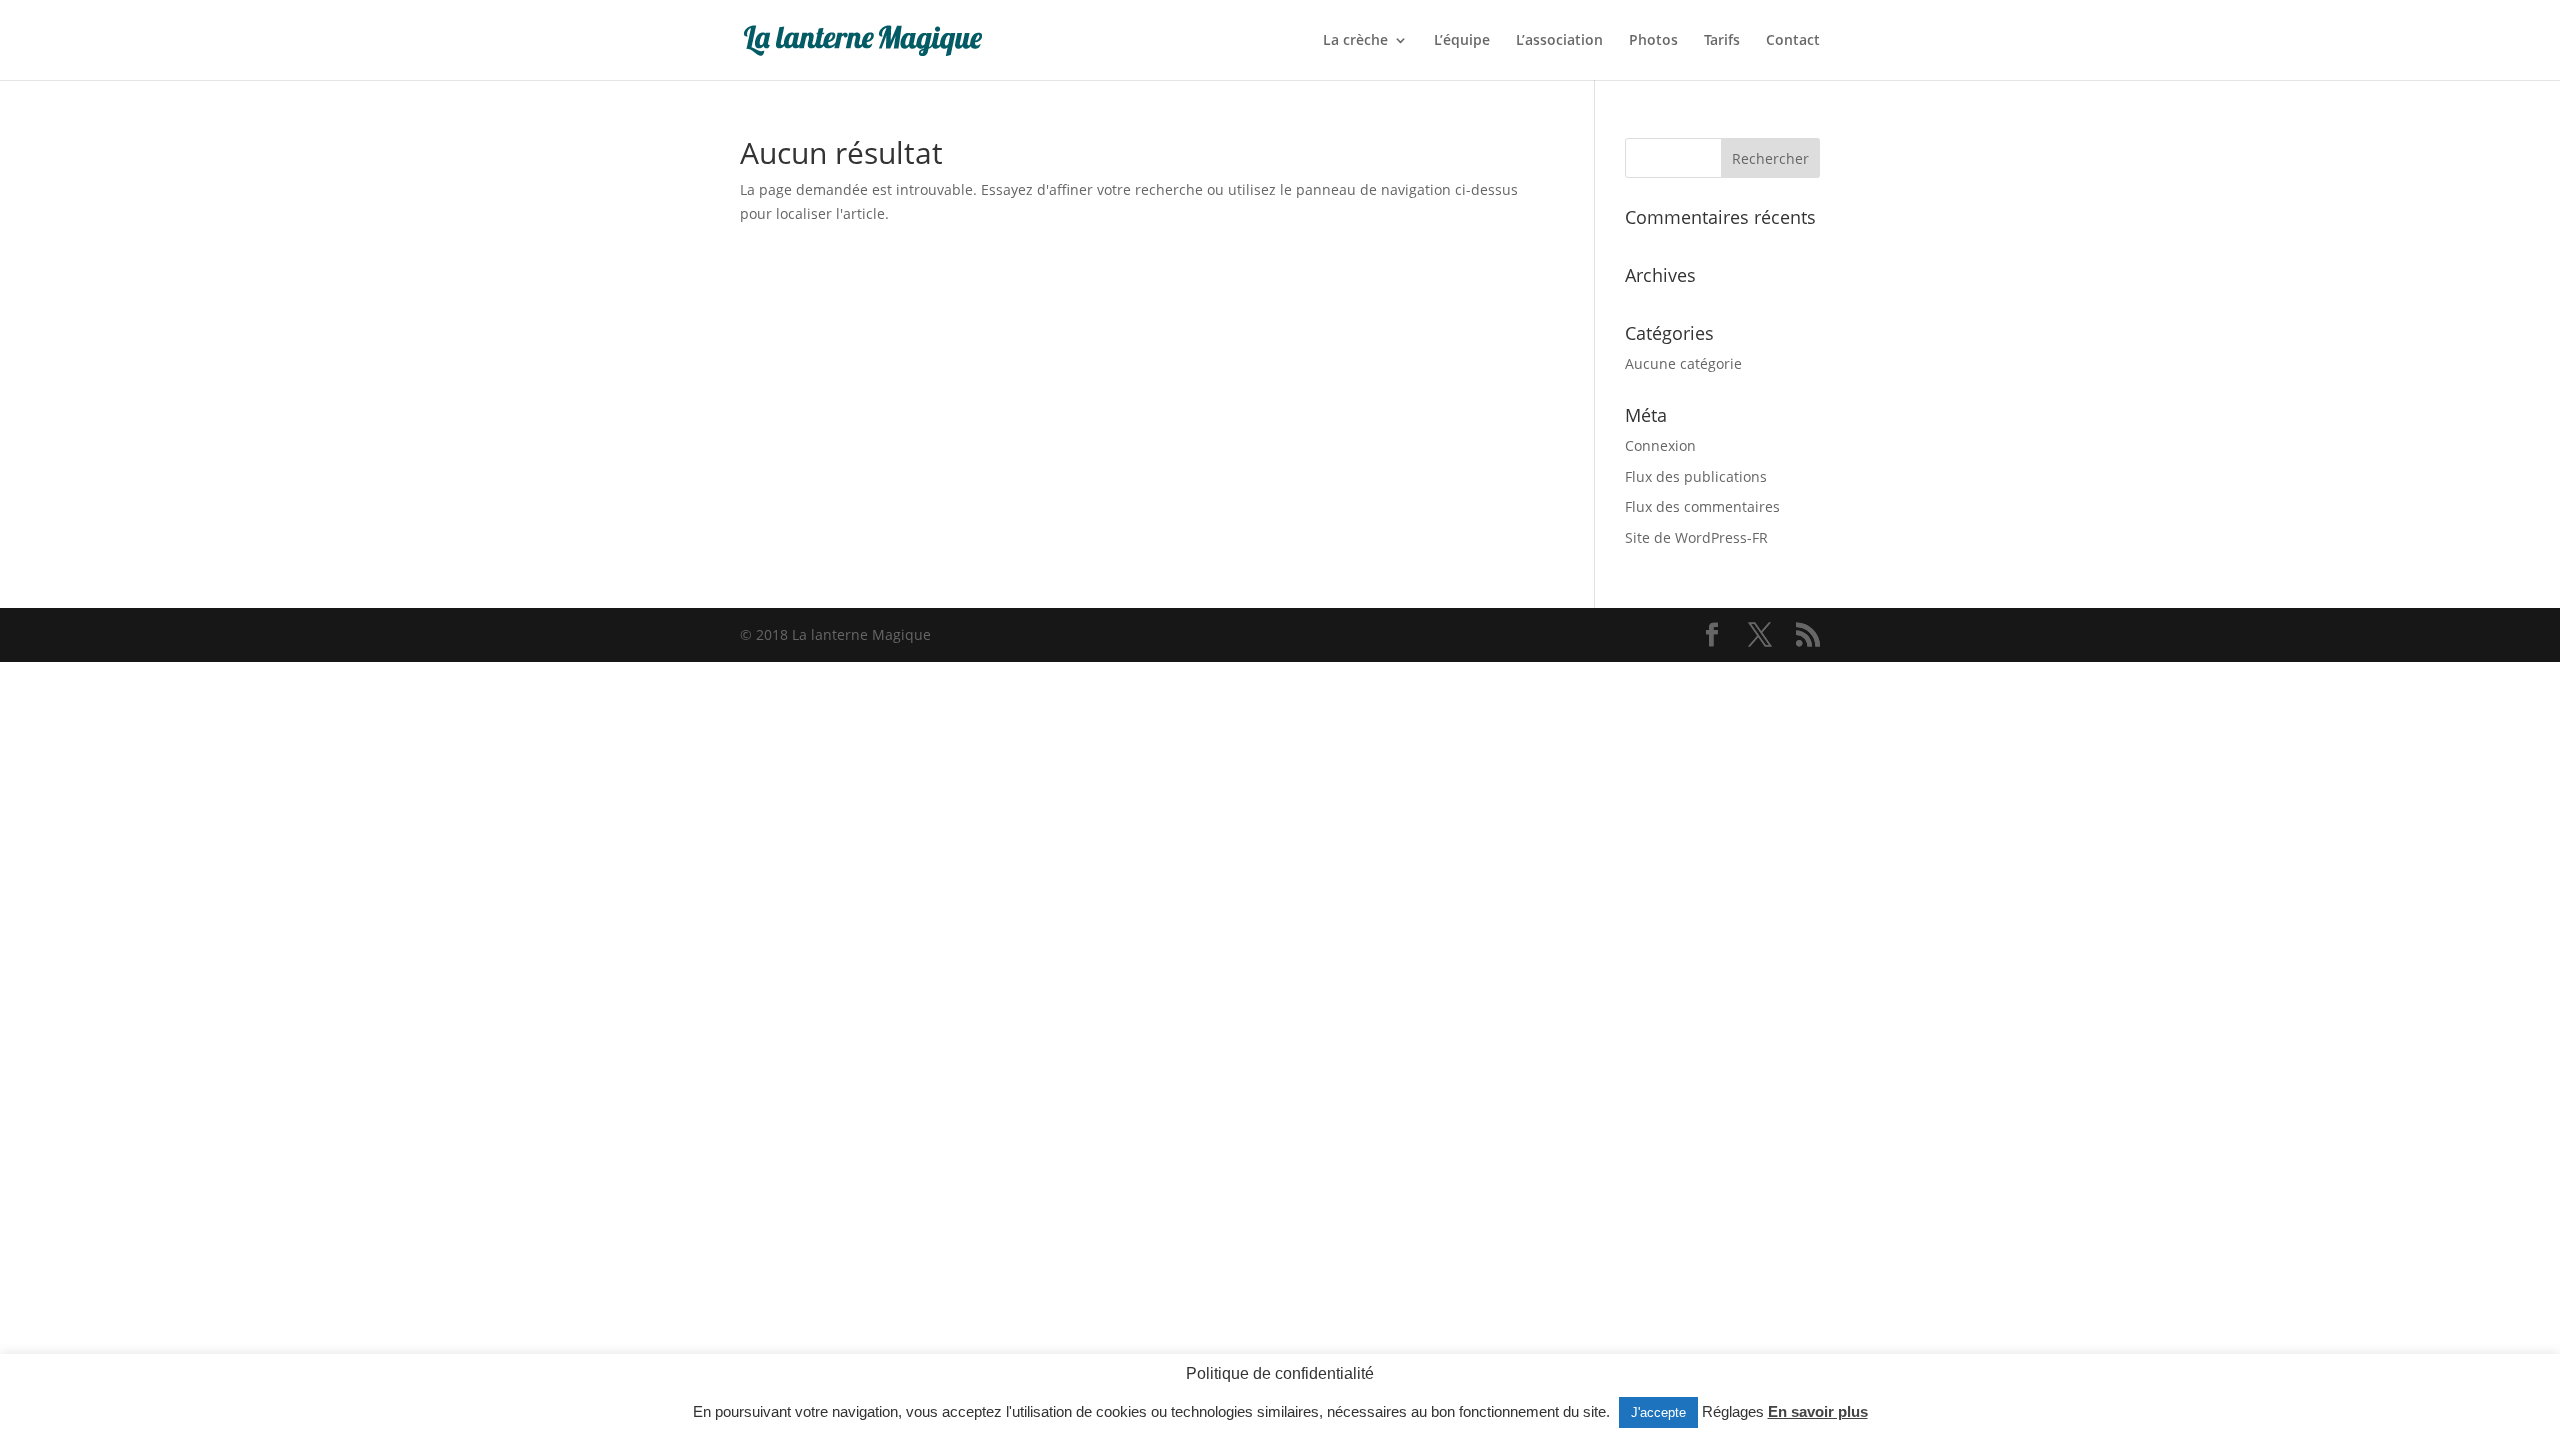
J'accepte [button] (1658, 1412)
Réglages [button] (1733, 1411)
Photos (1653, 41)
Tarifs (1722, 41)
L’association (1559, 41)
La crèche (1355, 41)
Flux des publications (1696, 476)
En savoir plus (1818, 1411)
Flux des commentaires (1702, 506)
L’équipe (1462, 41)
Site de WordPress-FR (1696, 537)
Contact (1793, 41)
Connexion (1660, 445)
